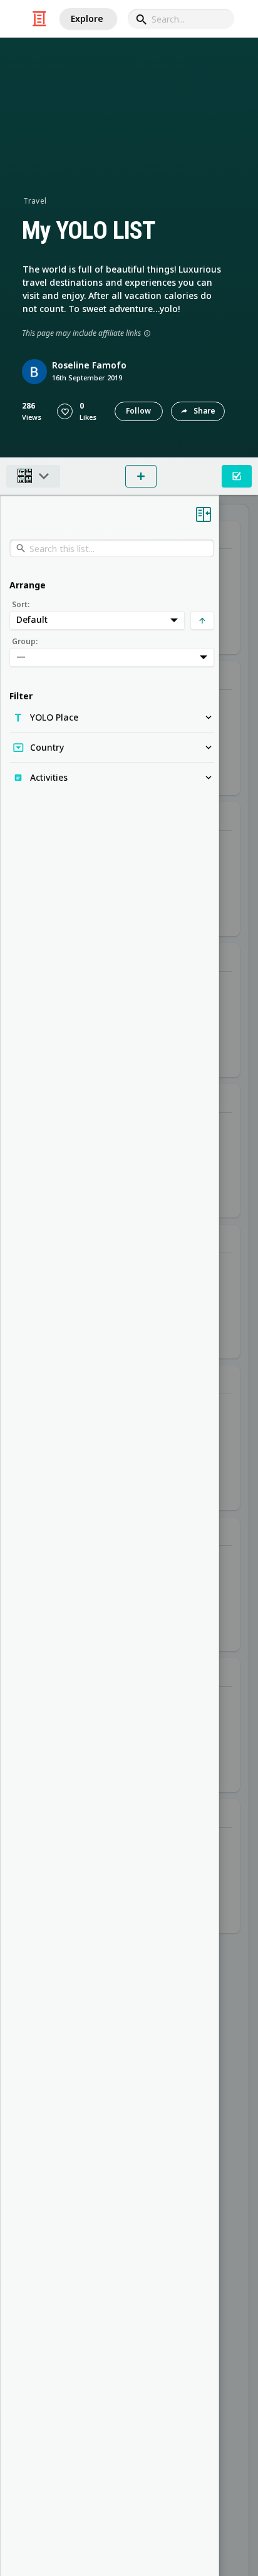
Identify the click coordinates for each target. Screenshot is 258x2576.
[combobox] (181, 19)
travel (35, 201)
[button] (65, 411)
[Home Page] (39, 19)
